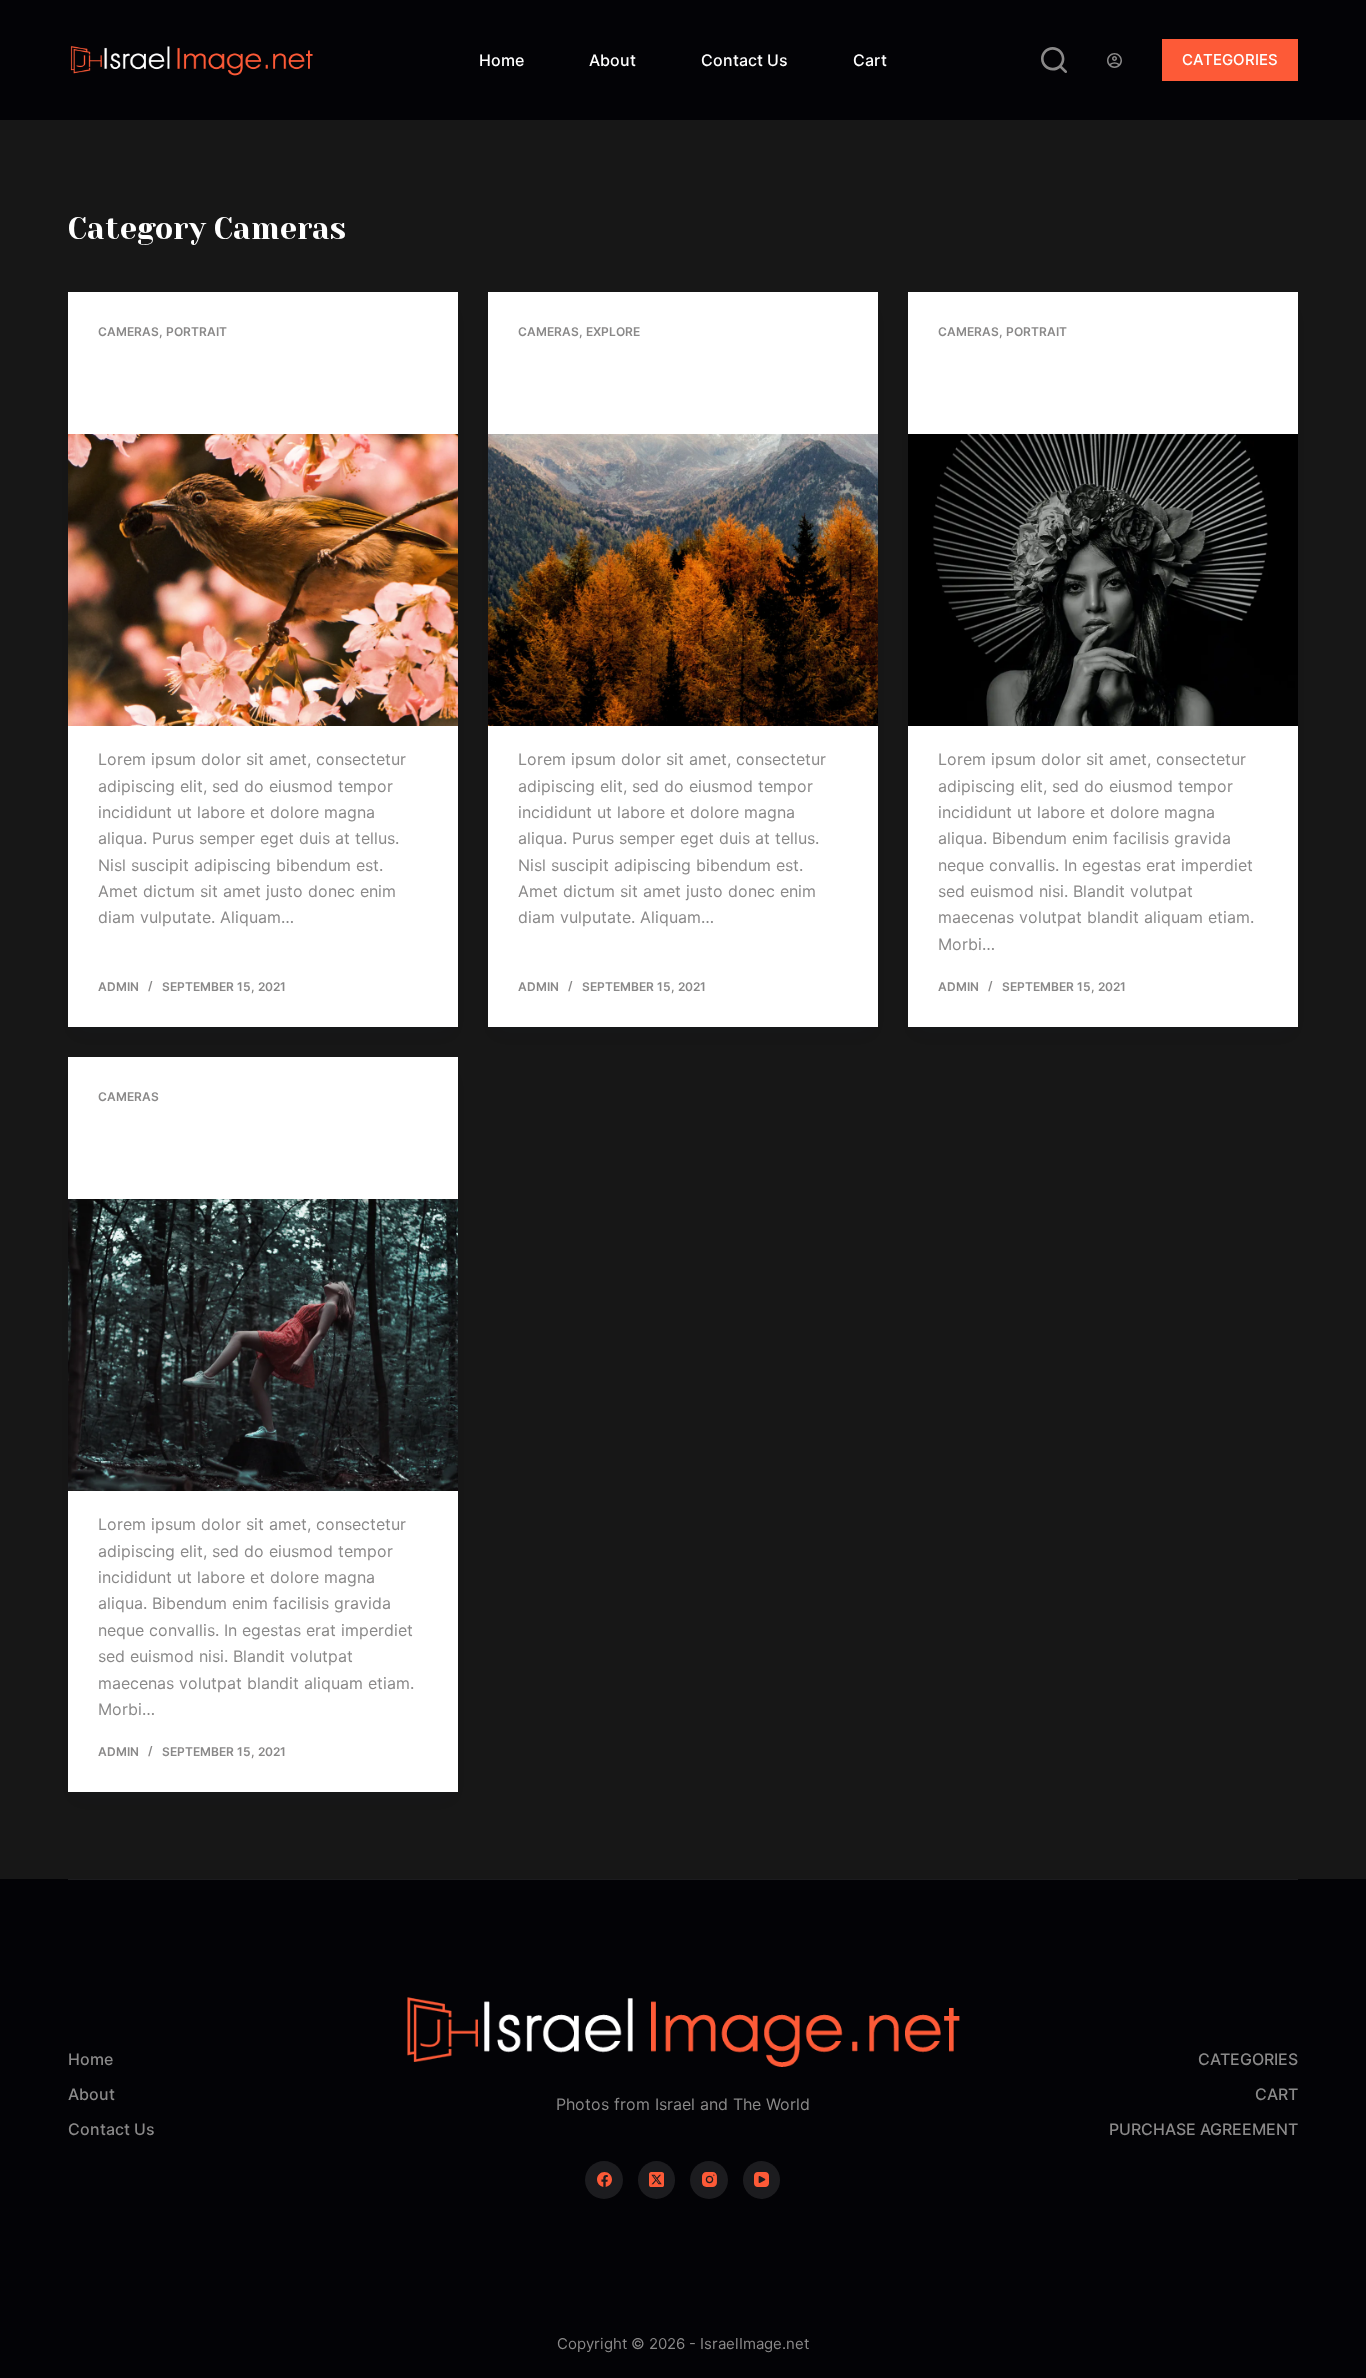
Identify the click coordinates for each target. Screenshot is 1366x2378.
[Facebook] (604, 2180)
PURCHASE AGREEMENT (1203, 2129)
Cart (870, 60)
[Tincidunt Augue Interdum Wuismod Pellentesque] (263, 580)
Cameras (128, 331)
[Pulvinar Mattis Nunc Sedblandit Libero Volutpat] (683, 580)
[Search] (1054, 60)
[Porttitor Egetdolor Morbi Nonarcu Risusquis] (1103, 580)
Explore (613, 331)
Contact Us (744, 60)
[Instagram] (709, 2180)
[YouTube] (762, 2180)
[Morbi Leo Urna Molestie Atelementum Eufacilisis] (263, 1345)
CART (1276, 2094)
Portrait (196, 331)
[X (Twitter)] (657, 2180)
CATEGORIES (1230, 59)
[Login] (1114, 60)
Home (501, 60)
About (612, 60)
